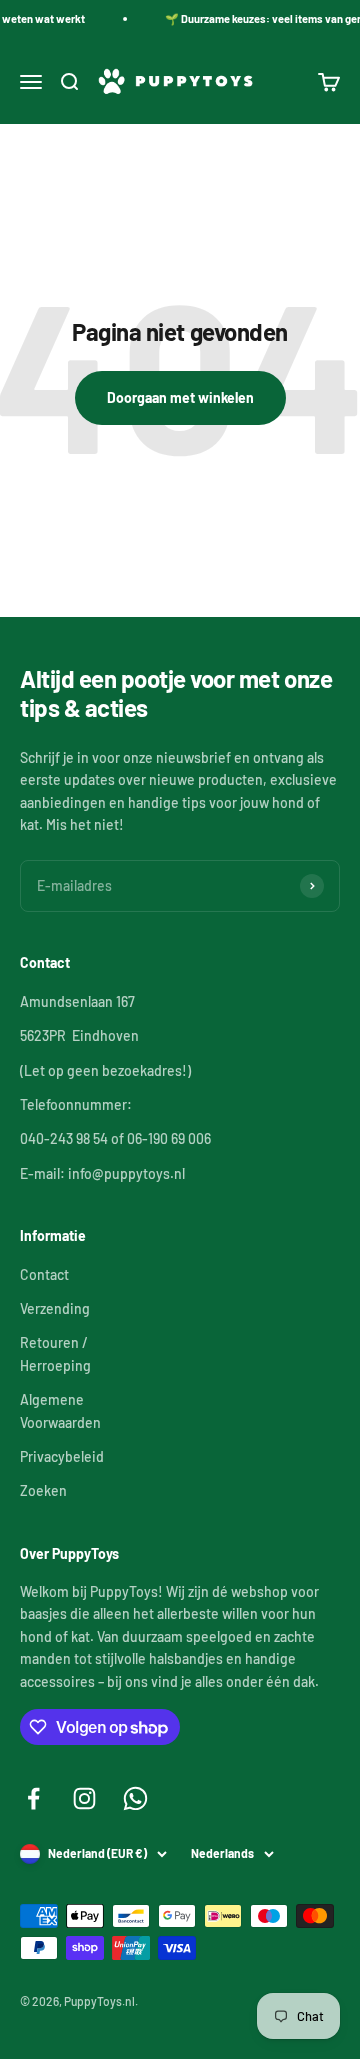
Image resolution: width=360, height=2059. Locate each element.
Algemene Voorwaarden (60, 1410)
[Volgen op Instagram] (84, 1798)
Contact (44, 1274)
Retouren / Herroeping (55, 1353)
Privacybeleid (62, 1456)
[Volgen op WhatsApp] (135, 1798)
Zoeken (43, 1490)
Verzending (55, 1308)
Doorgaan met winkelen (180, 397)
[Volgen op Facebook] (33, 1798)
